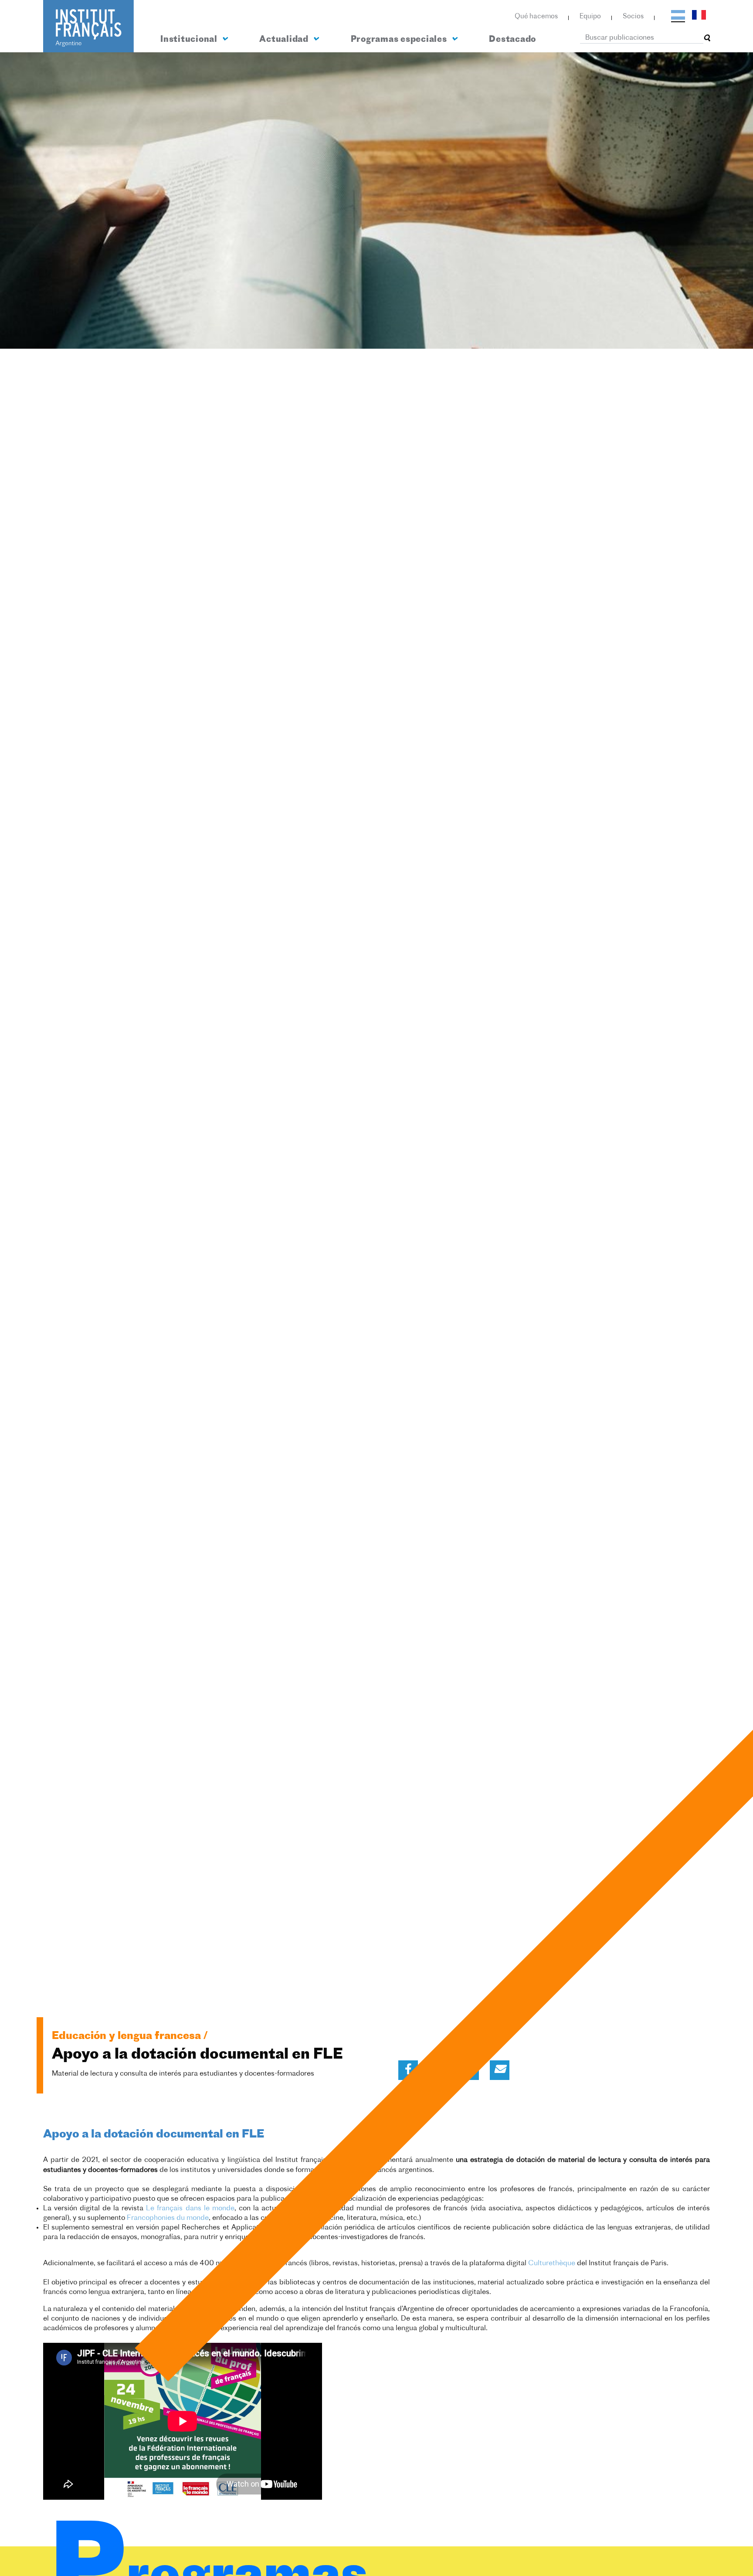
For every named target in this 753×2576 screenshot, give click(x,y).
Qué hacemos (536, 17)
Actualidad (285, 40)
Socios (633, 17)
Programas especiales (400, 40)
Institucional (190, 40)
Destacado (512, 40)
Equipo (590, 17)
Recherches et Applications (227, 2228)
